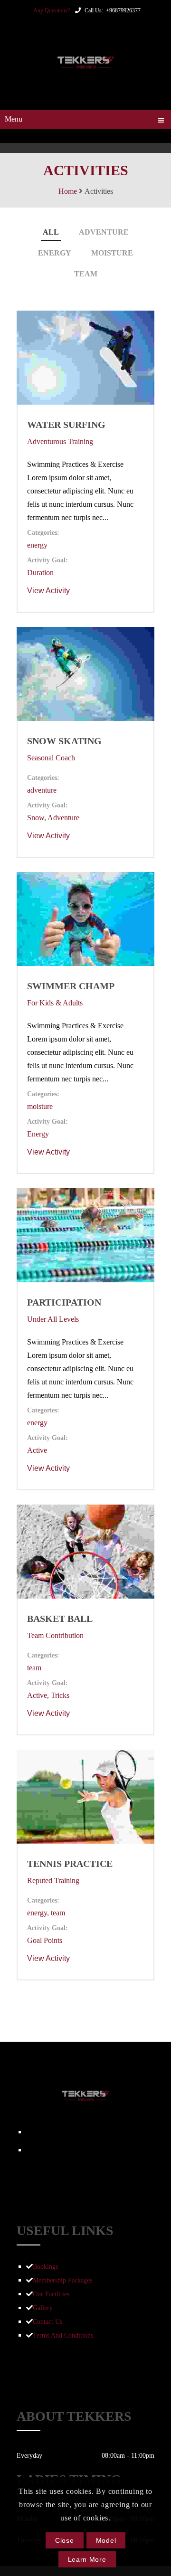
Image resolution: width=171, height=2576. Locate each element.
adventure (104, 232)
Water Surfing (66, 425)
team (86, 274)
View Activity (48, 591)
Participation (64, 1302)
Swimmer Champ (71, 986)
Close (65, 2540)
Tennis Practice (70, 1864)
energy (55, 253)
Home (68, 191)
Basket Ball (60, 1619)
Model (106, 2540)
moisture (112, 253)
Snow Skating (64, 741)
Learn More (87, 2559)
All (51, 232)
